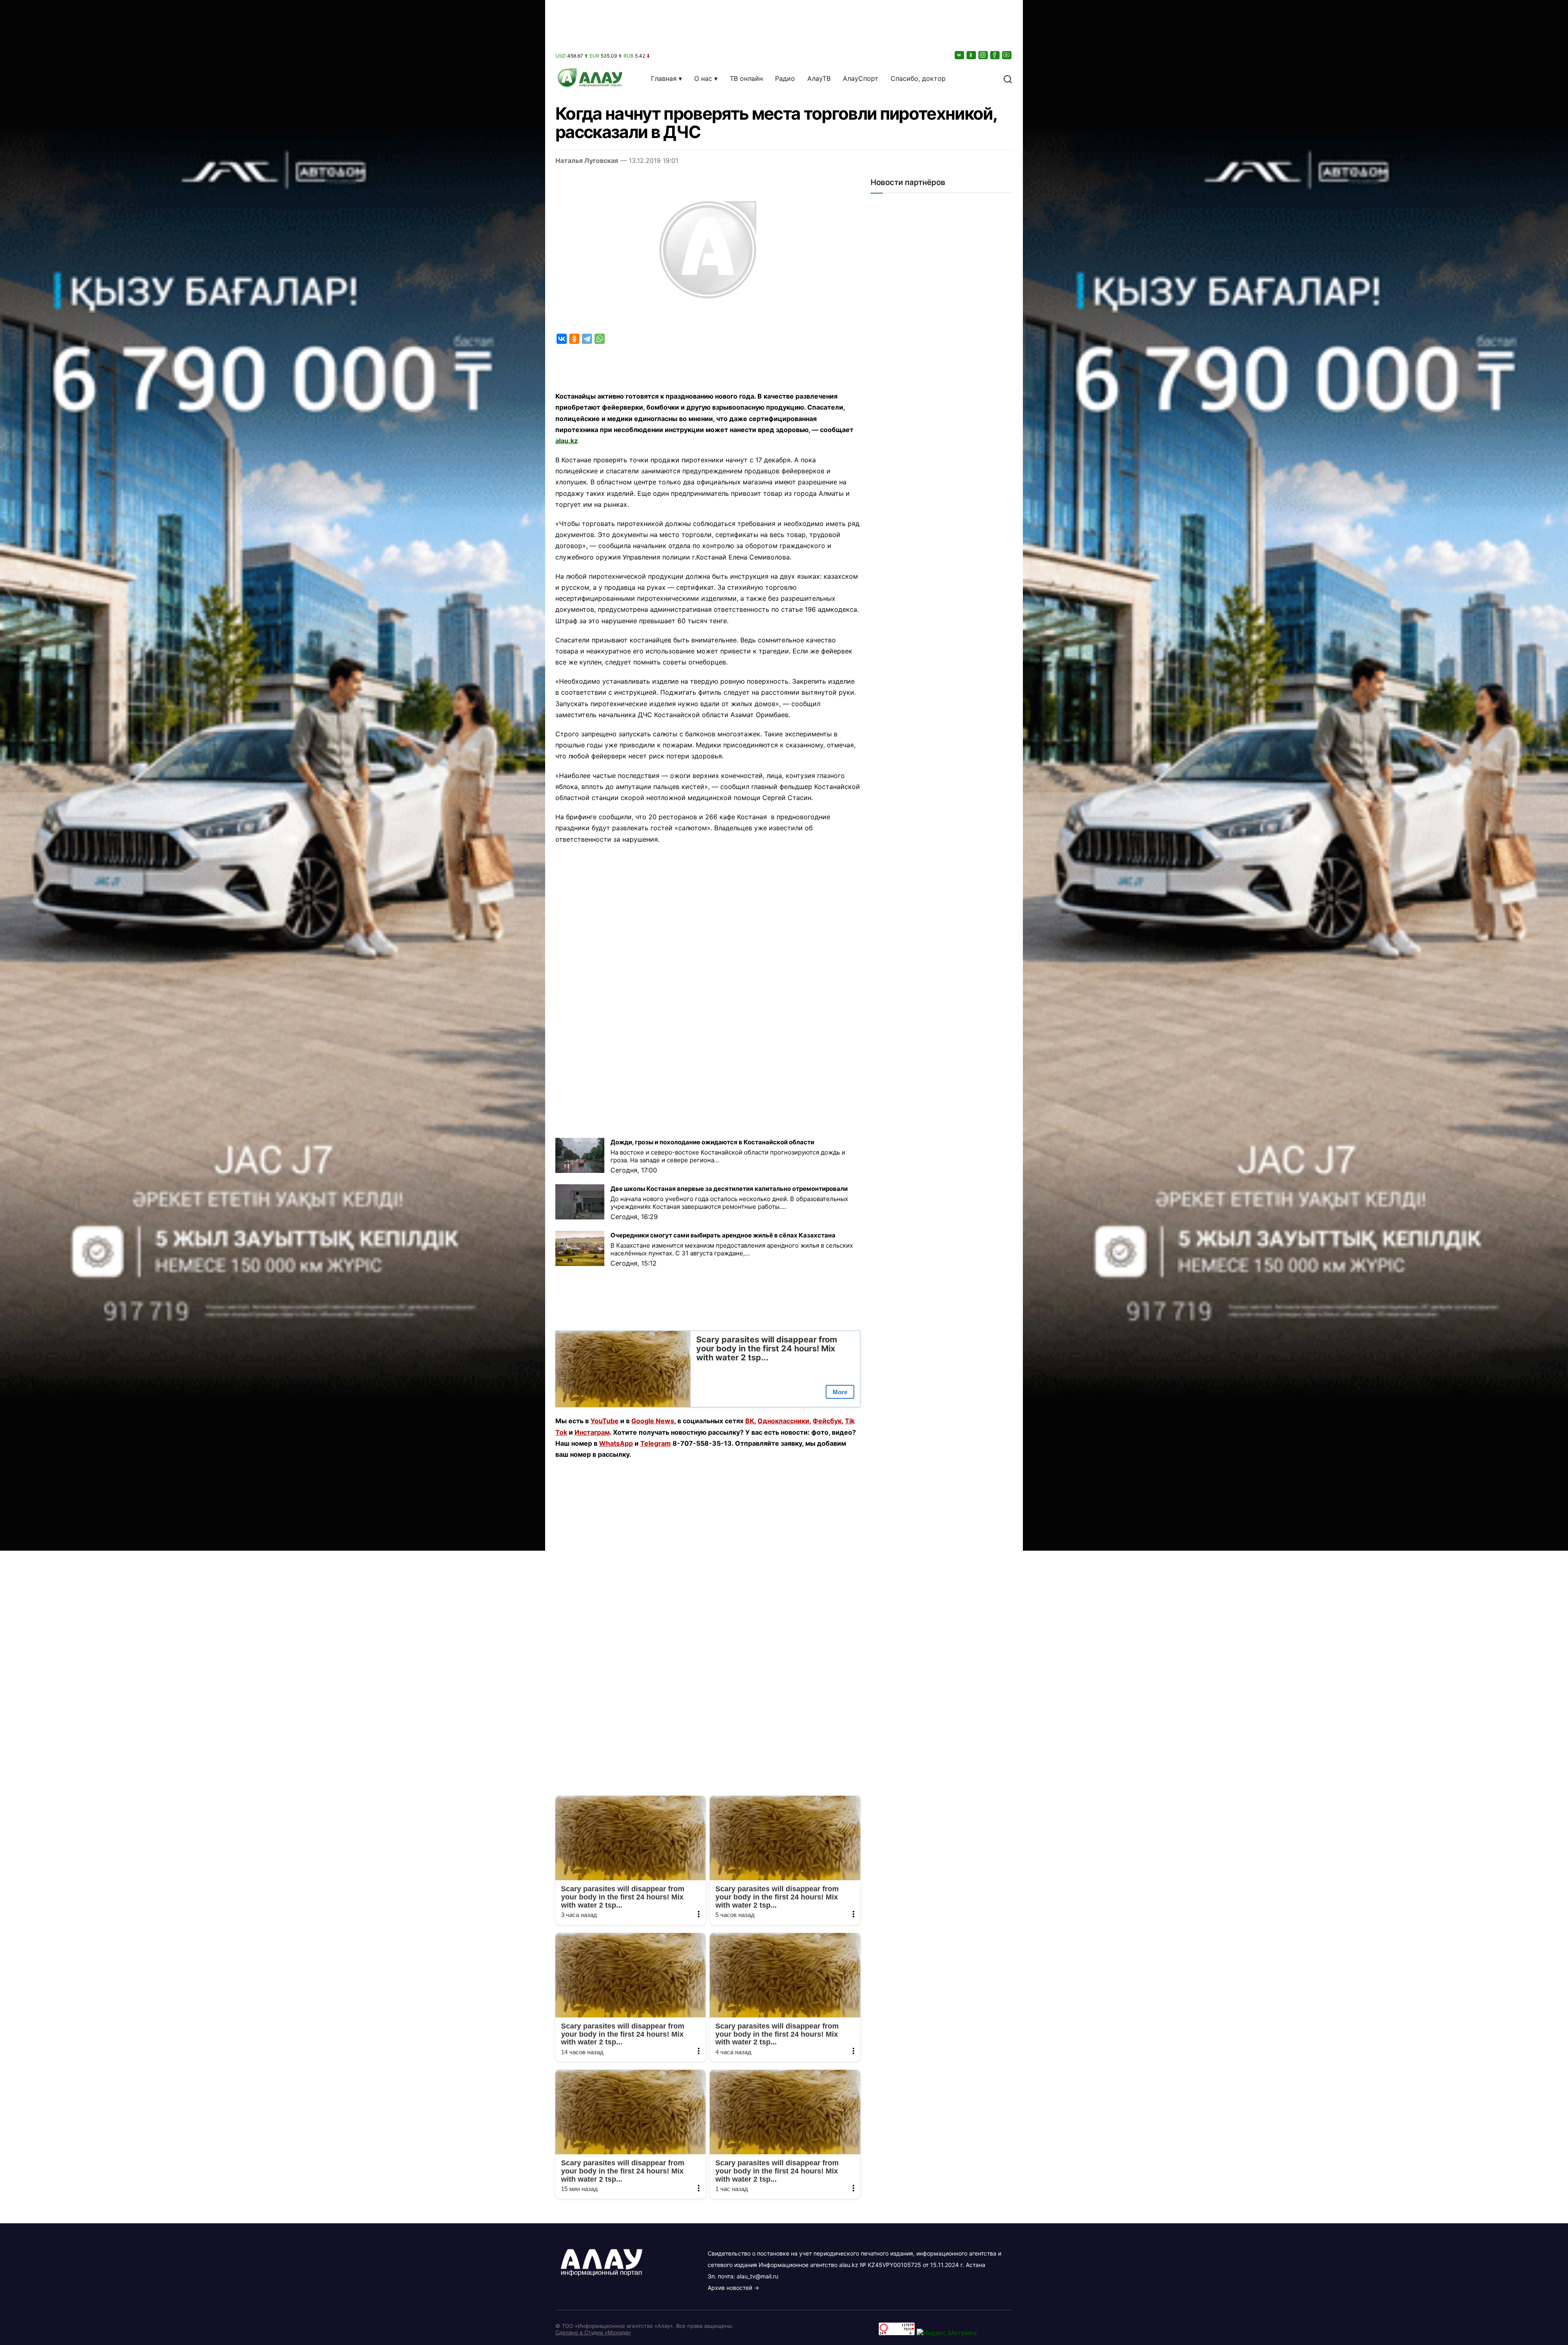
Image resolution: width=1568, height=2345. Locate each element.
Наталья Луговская (587, 160)
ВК (750, 1421)
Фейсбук (827, 1421)
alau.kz (567, 441)
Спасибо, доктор (918, 78)
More (840, 1392)
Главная (664, 78)
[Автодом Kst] (273, 1172)
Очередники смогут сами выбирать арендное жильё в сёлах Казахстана (723, 1235)
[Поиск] (1008, 78)
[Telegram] (587, 339)
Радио (785, 78)
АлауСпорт (861, 78)
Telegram (656, 1443)
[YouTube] (1007, 55)
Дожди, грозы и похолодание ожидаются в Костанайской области (712, 1142)
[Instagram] (984, 55)
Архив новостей (730, 2288)
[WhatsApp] (600, 339)
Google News (653, 1421)
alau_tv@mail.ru (757, 2276)
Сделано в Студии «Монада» (593, 2332)
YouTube (605, 1421)
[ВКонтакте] (960, 55)
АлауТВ (819, 78)
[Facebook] (996, 55)
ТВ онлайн (746, 78)
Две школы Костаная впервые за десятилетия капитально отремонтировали (729, 1189)
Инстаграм (592, 1432)
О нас (703, 78)
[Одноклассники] (972, 55)
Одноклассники (783, 1421)
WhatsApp (616, 1443)
